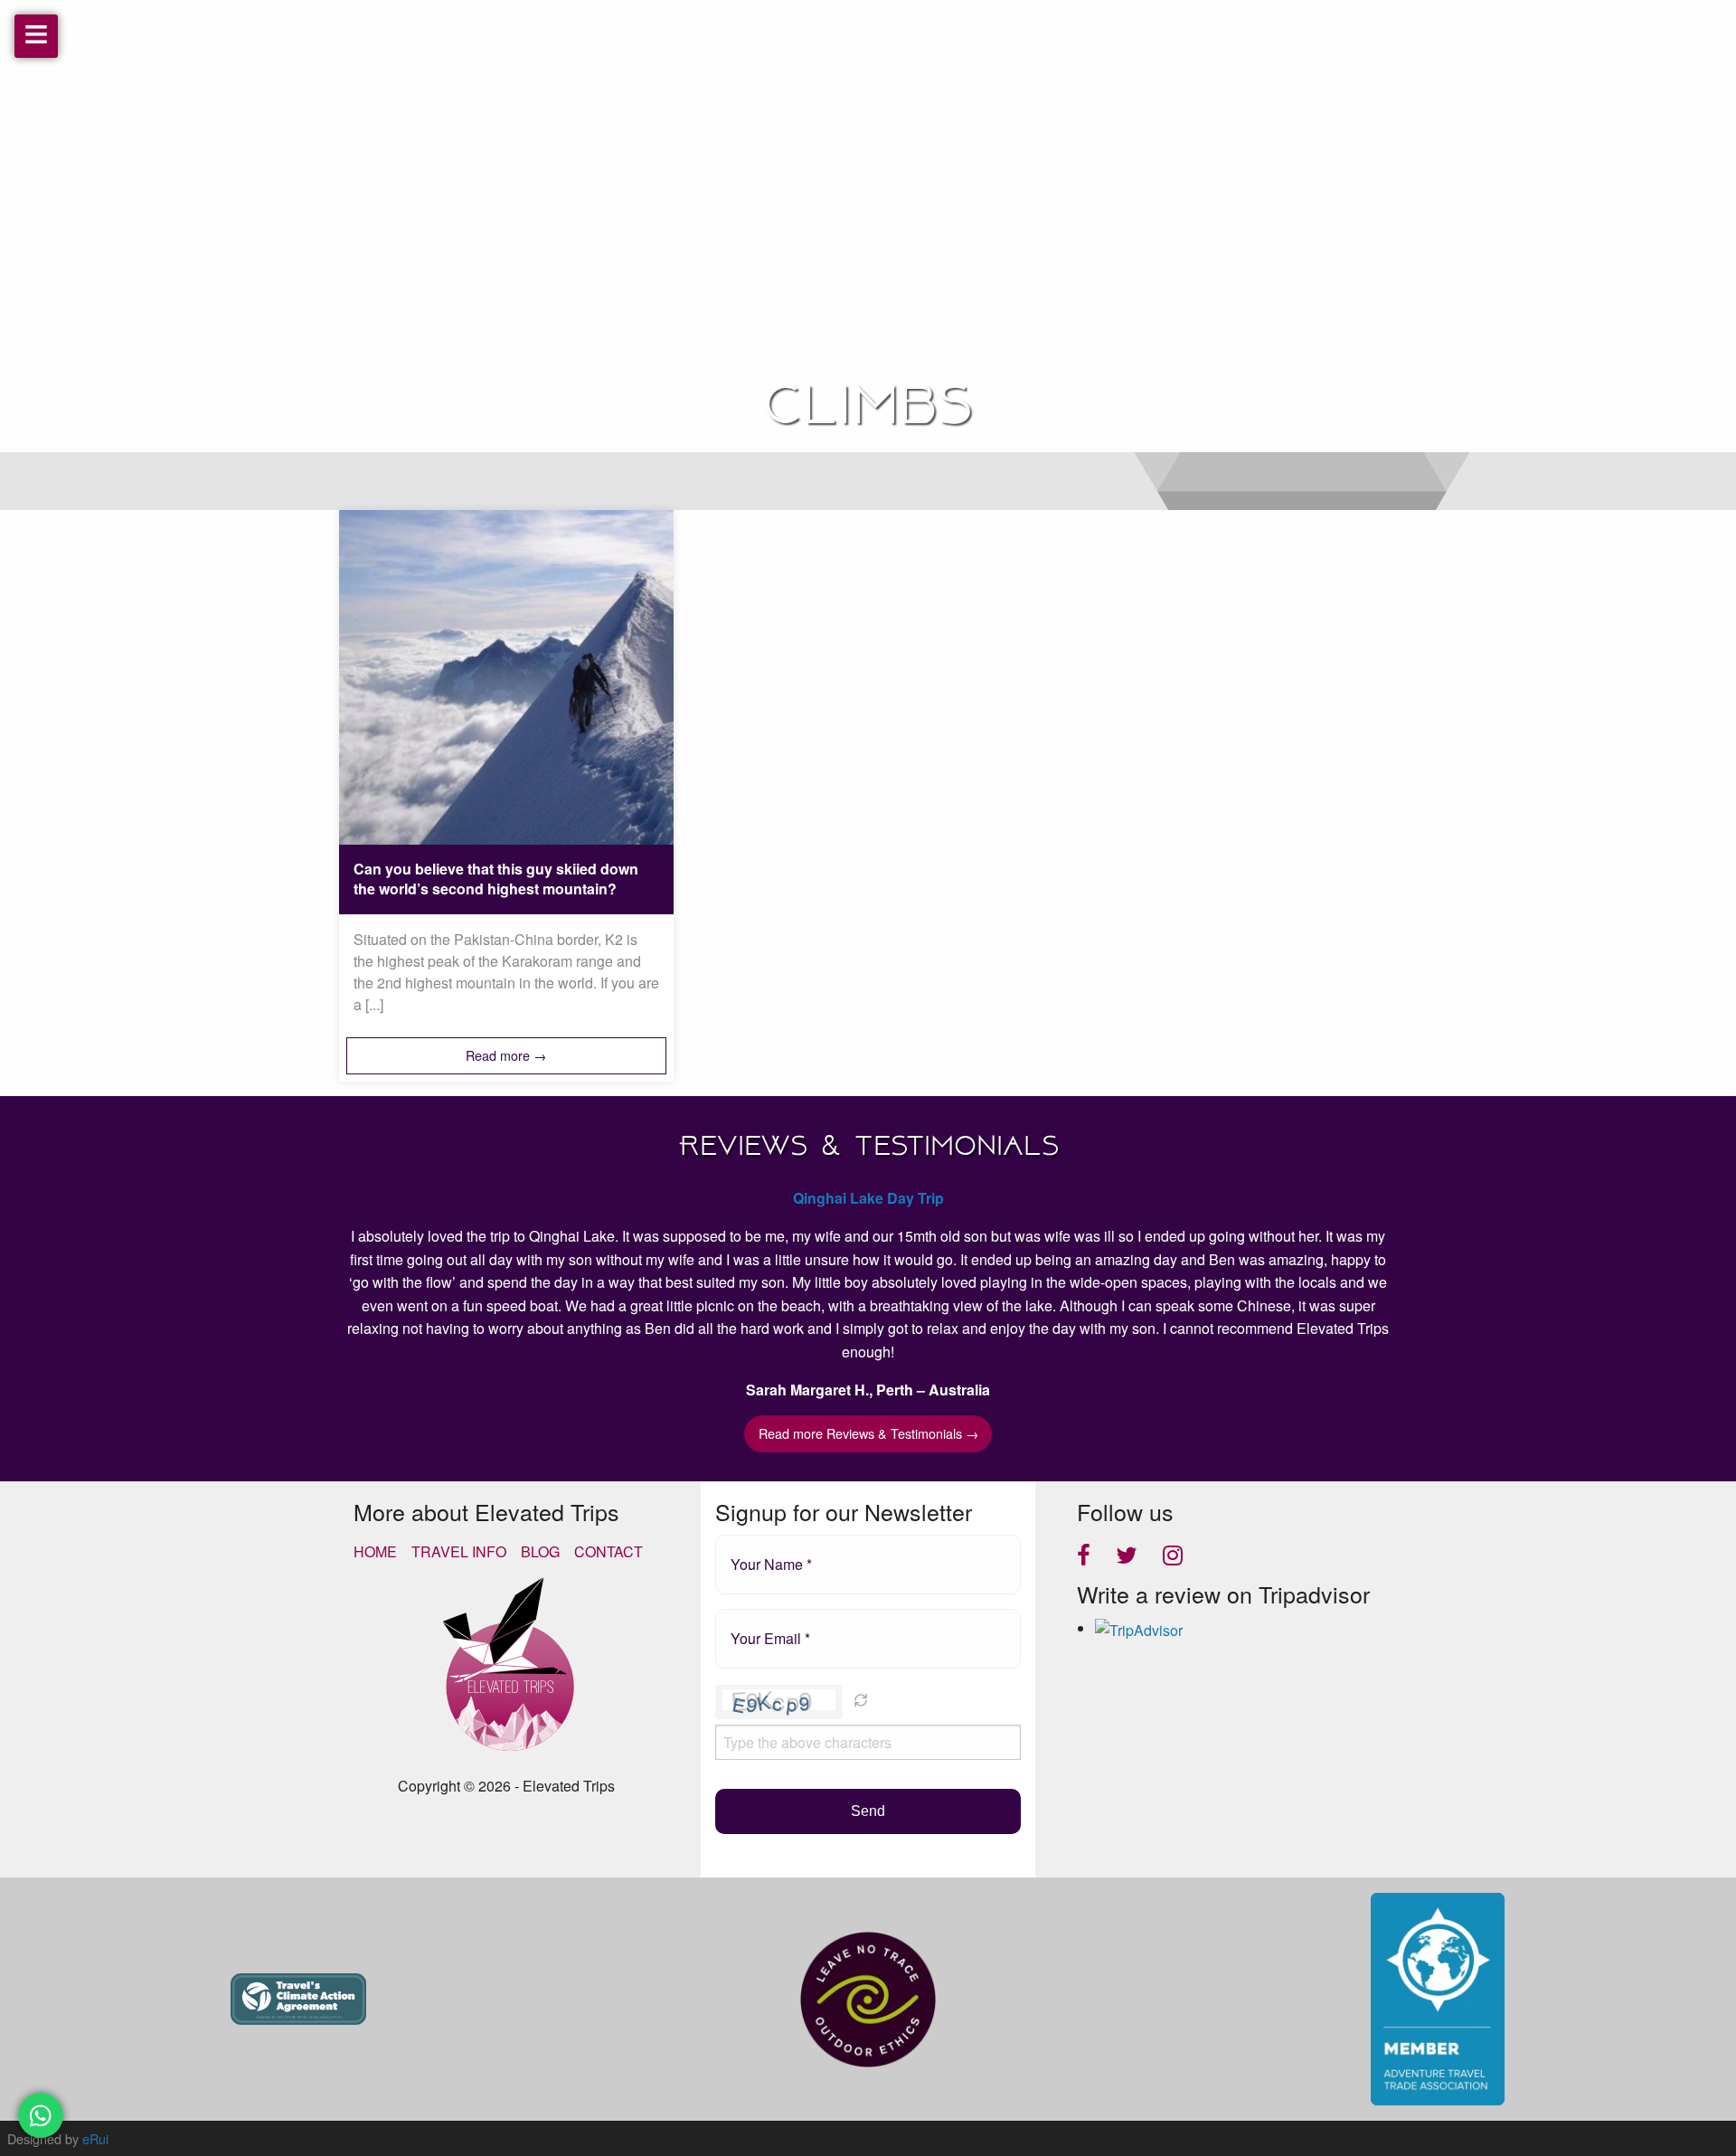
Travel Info (459, 1551)
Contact (609, 1551)
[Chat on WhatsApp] (41, 2115)
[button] (861, 1702)
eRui (95, 2138)
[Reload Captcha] (861, 1700)
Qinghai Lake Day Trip (868, 1198)
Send (868, 1811)
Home (375, 1551)
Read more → (506, 1055)
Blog (540, 1551)
